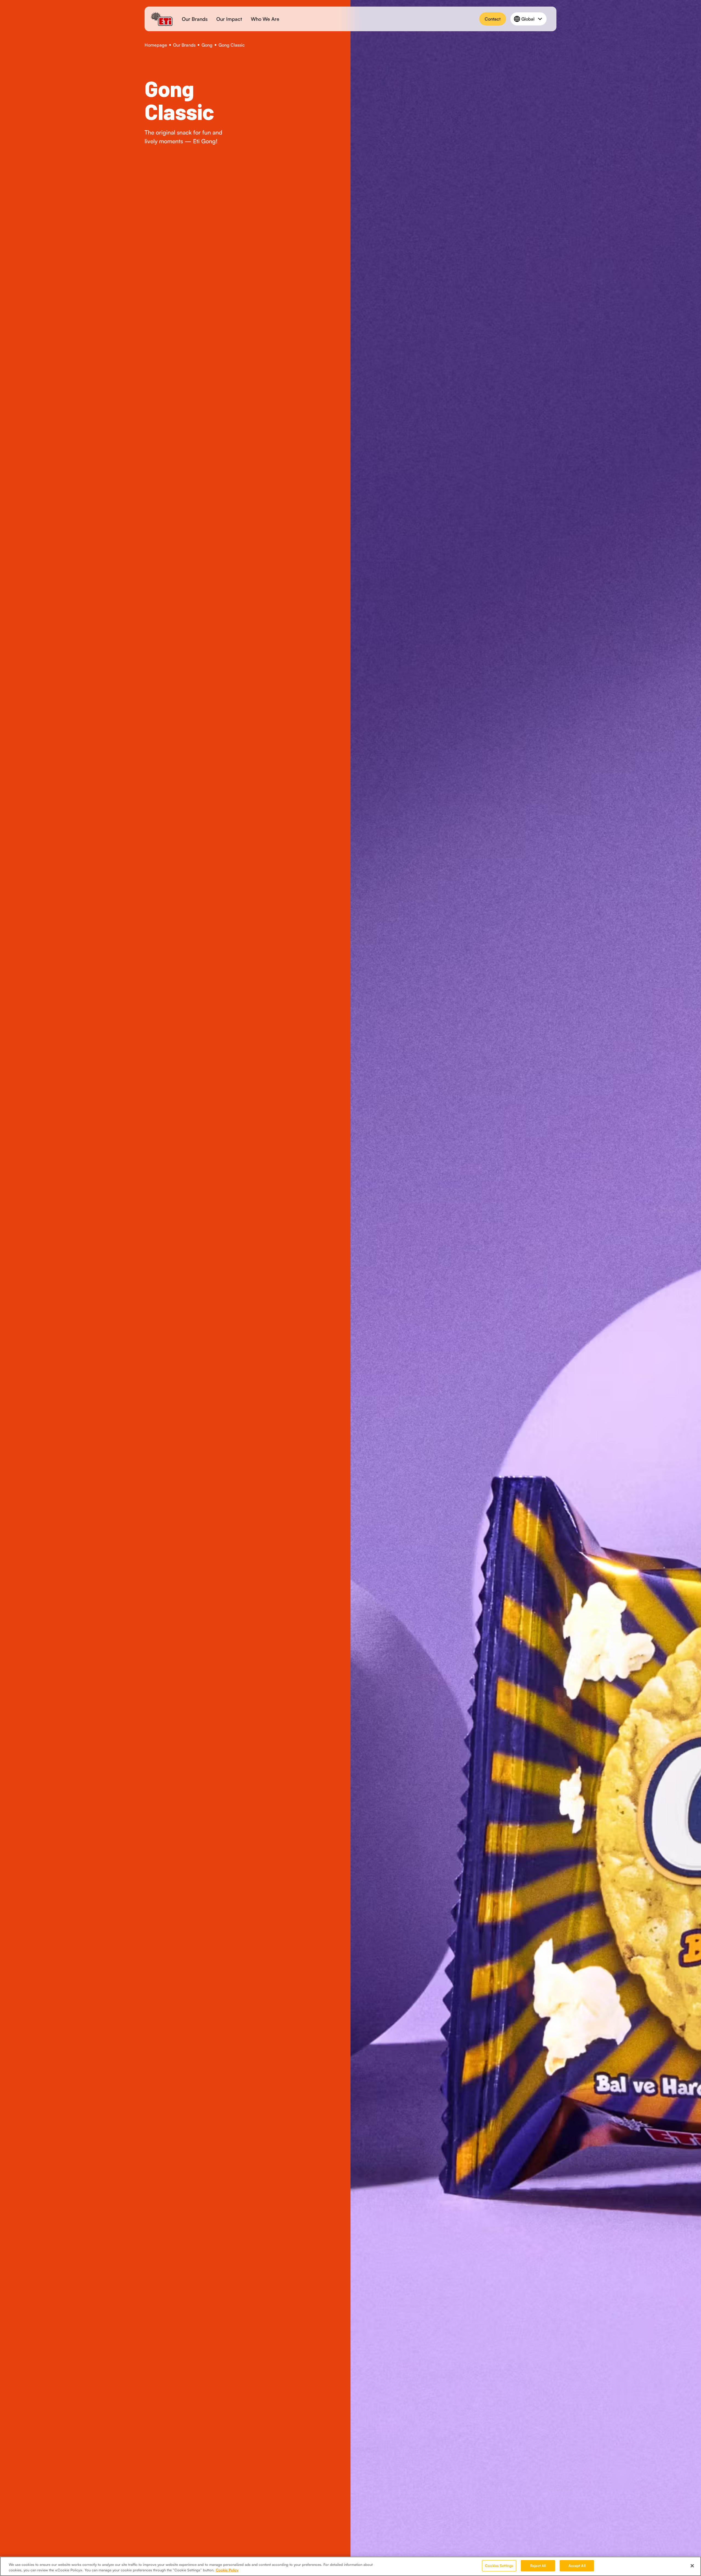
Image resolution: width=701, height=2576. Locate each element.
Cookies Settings (499, 2566)
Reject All (538, 2566)
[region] (350, 2566)
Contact (493, 19)
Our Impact (229, 19)
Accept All (577, 2566)
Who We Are (265, 19)
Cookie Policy (227, 2570)
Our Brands (195, 19)
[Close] (692, 2566)
